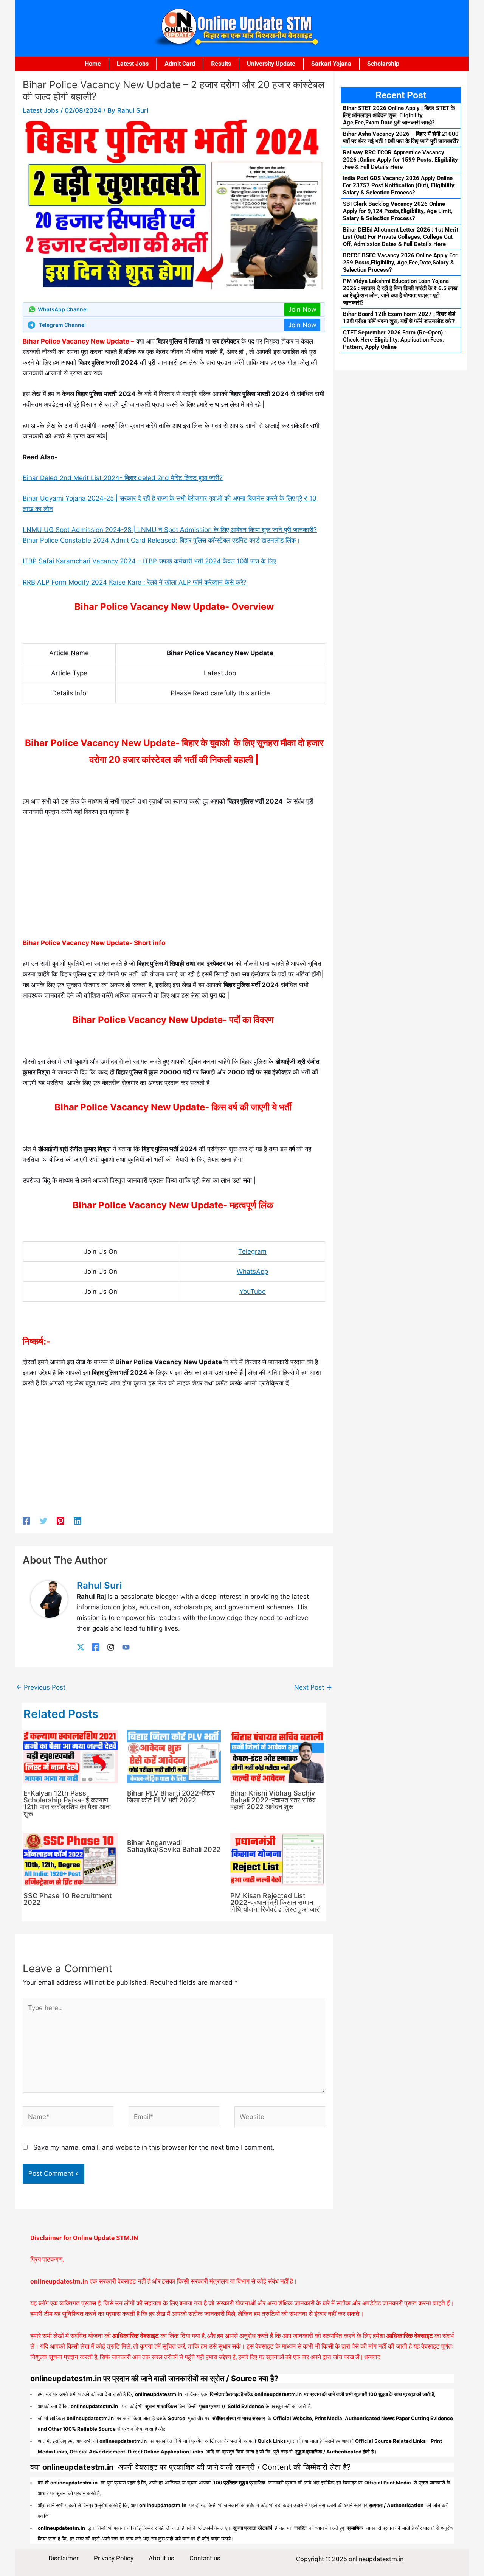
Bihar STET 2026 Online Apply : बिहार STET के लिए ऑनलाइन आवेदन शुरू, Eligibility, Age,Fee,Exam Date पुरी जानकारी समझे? (399, 115)
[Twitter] (43, 1521)
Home (93, 64)
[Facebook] (26, 1521)
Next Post (313, 1687)
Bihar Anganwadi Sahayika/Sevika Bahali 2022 (174, 1846)
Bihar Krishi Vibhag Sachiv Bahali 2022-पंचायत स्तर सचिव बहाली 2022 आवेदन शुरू (273, 1800)
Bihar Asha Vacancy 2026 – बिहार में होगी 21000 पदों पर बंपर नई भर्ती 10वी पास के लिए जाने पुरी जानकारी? (401, 138)
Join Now (302, 309)
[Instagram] (111, 1647)
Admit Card (180, 64)
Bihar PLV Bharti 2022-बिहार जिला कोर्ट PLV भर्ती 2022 (171, 1796)
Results (221, 64)
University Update (271, 64)
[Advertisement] (174, 881)
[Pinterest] (60, 1521)
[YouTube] (126, 1647)
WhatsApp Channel (63, 309)
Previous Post (41, 1687)
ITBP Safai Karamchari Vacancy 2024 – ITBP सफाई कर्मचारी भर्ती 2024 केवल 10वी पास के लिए (149, 561)
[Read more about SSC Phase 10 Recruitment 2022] (71, 1859)
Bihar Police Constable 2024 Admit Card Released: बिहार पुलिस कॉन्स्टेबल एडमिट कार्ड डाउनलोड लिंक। (161, 540)
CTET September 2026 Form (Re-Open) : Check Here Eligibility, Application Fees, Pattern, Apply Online (394, 340)
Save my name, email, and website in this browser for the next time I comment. (154, 2147)
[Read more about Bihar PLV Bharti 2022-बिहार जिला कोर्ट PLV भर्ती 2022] (174, 1757)
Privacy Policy (114, 2558)
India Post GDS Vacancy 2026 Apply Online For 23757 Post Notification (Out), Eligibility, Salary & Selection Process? (399, 185)
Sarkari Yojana (331, 64)
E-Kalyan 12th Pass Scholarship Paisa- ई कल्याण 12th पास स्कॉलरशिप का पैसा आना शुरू (67, 1803)
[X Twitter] (81, 1647)
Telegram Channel (62, 325)
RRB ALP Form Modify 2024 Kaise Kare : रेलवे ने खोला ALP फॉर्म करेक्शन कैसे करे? (135, 582)
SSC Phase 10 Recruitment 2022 (68, 1899)
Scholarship (383, 64)
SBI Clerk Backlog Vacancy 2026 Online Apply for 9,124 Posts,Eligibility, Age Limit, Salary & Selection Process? (398, 211)
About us (161, 2558)
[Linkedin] (78, 1521)
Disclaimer (64, 2558)
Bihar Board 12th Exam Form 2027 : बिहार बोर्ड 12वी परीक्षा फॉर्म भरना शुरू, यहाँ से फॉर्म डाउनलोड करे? (399, 318)
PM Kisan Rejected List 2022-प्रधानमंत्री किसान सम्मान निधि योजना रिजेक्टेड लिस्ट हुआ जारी (275, 1902)
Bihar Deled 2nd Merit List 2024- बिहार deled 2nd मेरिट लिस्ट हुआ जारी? (123, 478)
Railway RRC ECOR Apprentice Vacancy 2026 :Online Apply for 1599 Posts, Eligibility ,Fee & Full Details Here (400, 160)
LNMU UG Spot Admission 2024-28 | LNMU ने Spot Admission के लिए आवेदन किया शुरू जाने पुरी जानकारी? (170, 530)
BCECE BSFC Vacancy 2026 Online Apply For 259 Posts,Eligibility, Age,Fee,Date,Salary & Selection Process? (400, 263)
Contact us (205, 2558)
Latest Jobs (133, 64)
